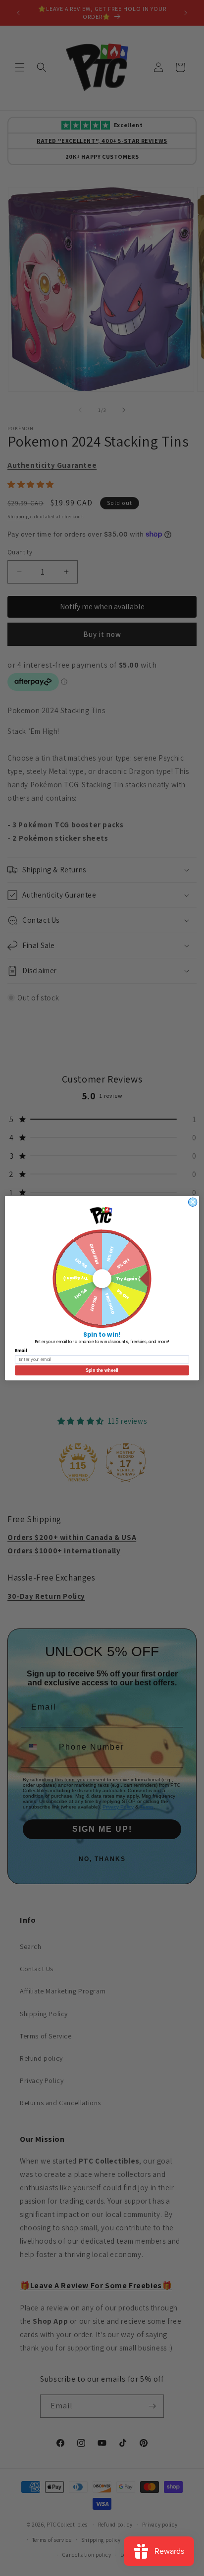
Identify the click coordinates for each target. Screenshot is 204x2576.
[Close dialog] (193, 1202)
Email (21, 1351)
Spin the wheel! (102, 1370)
